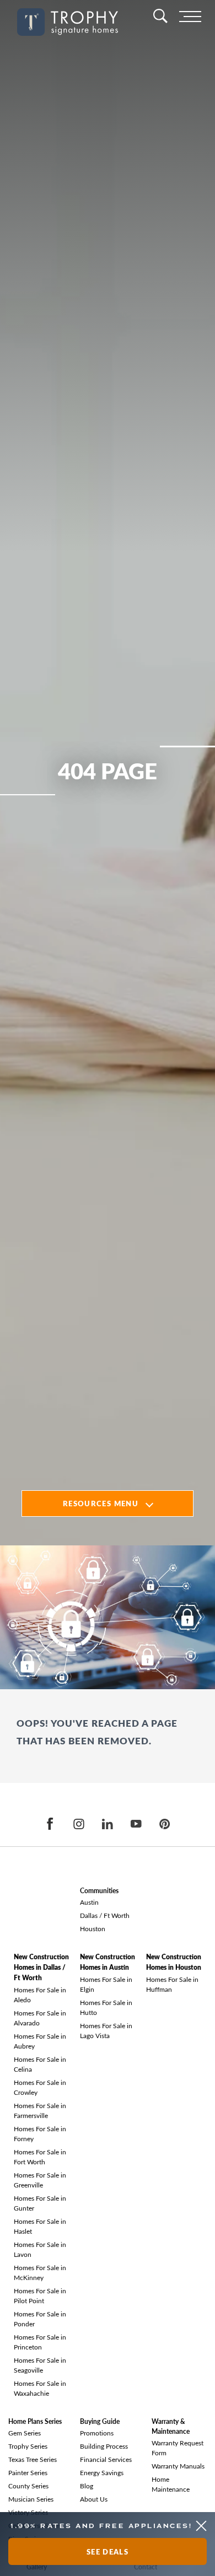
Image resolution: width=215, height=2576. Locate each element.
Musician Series (31, 2499)
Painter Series (28, 2472)
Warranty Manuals (178, 2466)
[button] (201, 2526)
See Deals (108, 2551)
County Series (28, 2486)
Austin (89, 1902)
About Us (94, 2499)
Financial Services (106, 2459)
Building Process (104, 2446)
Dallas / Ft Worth (105, 1915)
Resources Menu (101, 1503)
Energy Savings (102, 2472)
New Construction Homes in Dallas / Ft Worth (41, 1967)
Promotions (97, 2433)
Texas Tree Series (33, 2459)
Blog (87, 2486)
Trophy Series (28, 2446)
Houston (93, 1928)
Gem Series (25, 2433)
